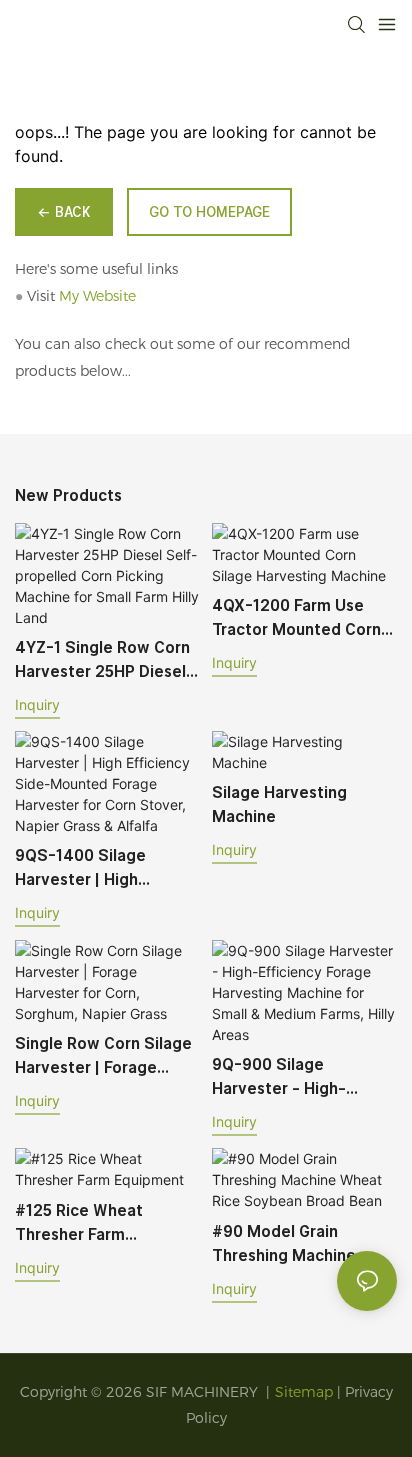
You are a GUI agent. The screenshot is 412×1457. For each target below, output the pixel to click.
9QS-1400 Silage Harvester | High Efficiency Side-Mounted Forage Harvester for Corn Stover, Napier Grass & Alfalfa (100, 869)
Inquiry (37, 704)
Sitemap (304, 1392)
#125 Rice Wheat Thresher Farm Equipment (79, 1224)
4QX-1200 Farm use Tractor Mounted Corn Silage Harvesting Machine (296, 619)
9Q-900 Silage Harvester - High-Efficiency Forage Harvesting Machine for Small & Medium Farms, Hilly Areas (301, 1078)
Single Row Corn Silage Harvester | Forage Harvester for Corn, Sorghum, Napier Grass (103, 1057)
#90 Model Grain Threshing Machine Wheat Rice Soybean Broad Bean (291, 1245)
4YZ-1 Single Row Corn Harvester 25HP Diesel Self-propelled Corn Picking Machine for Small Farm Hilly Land (102, 661)
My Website (97, 296)
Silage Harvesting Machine (279, 804)
